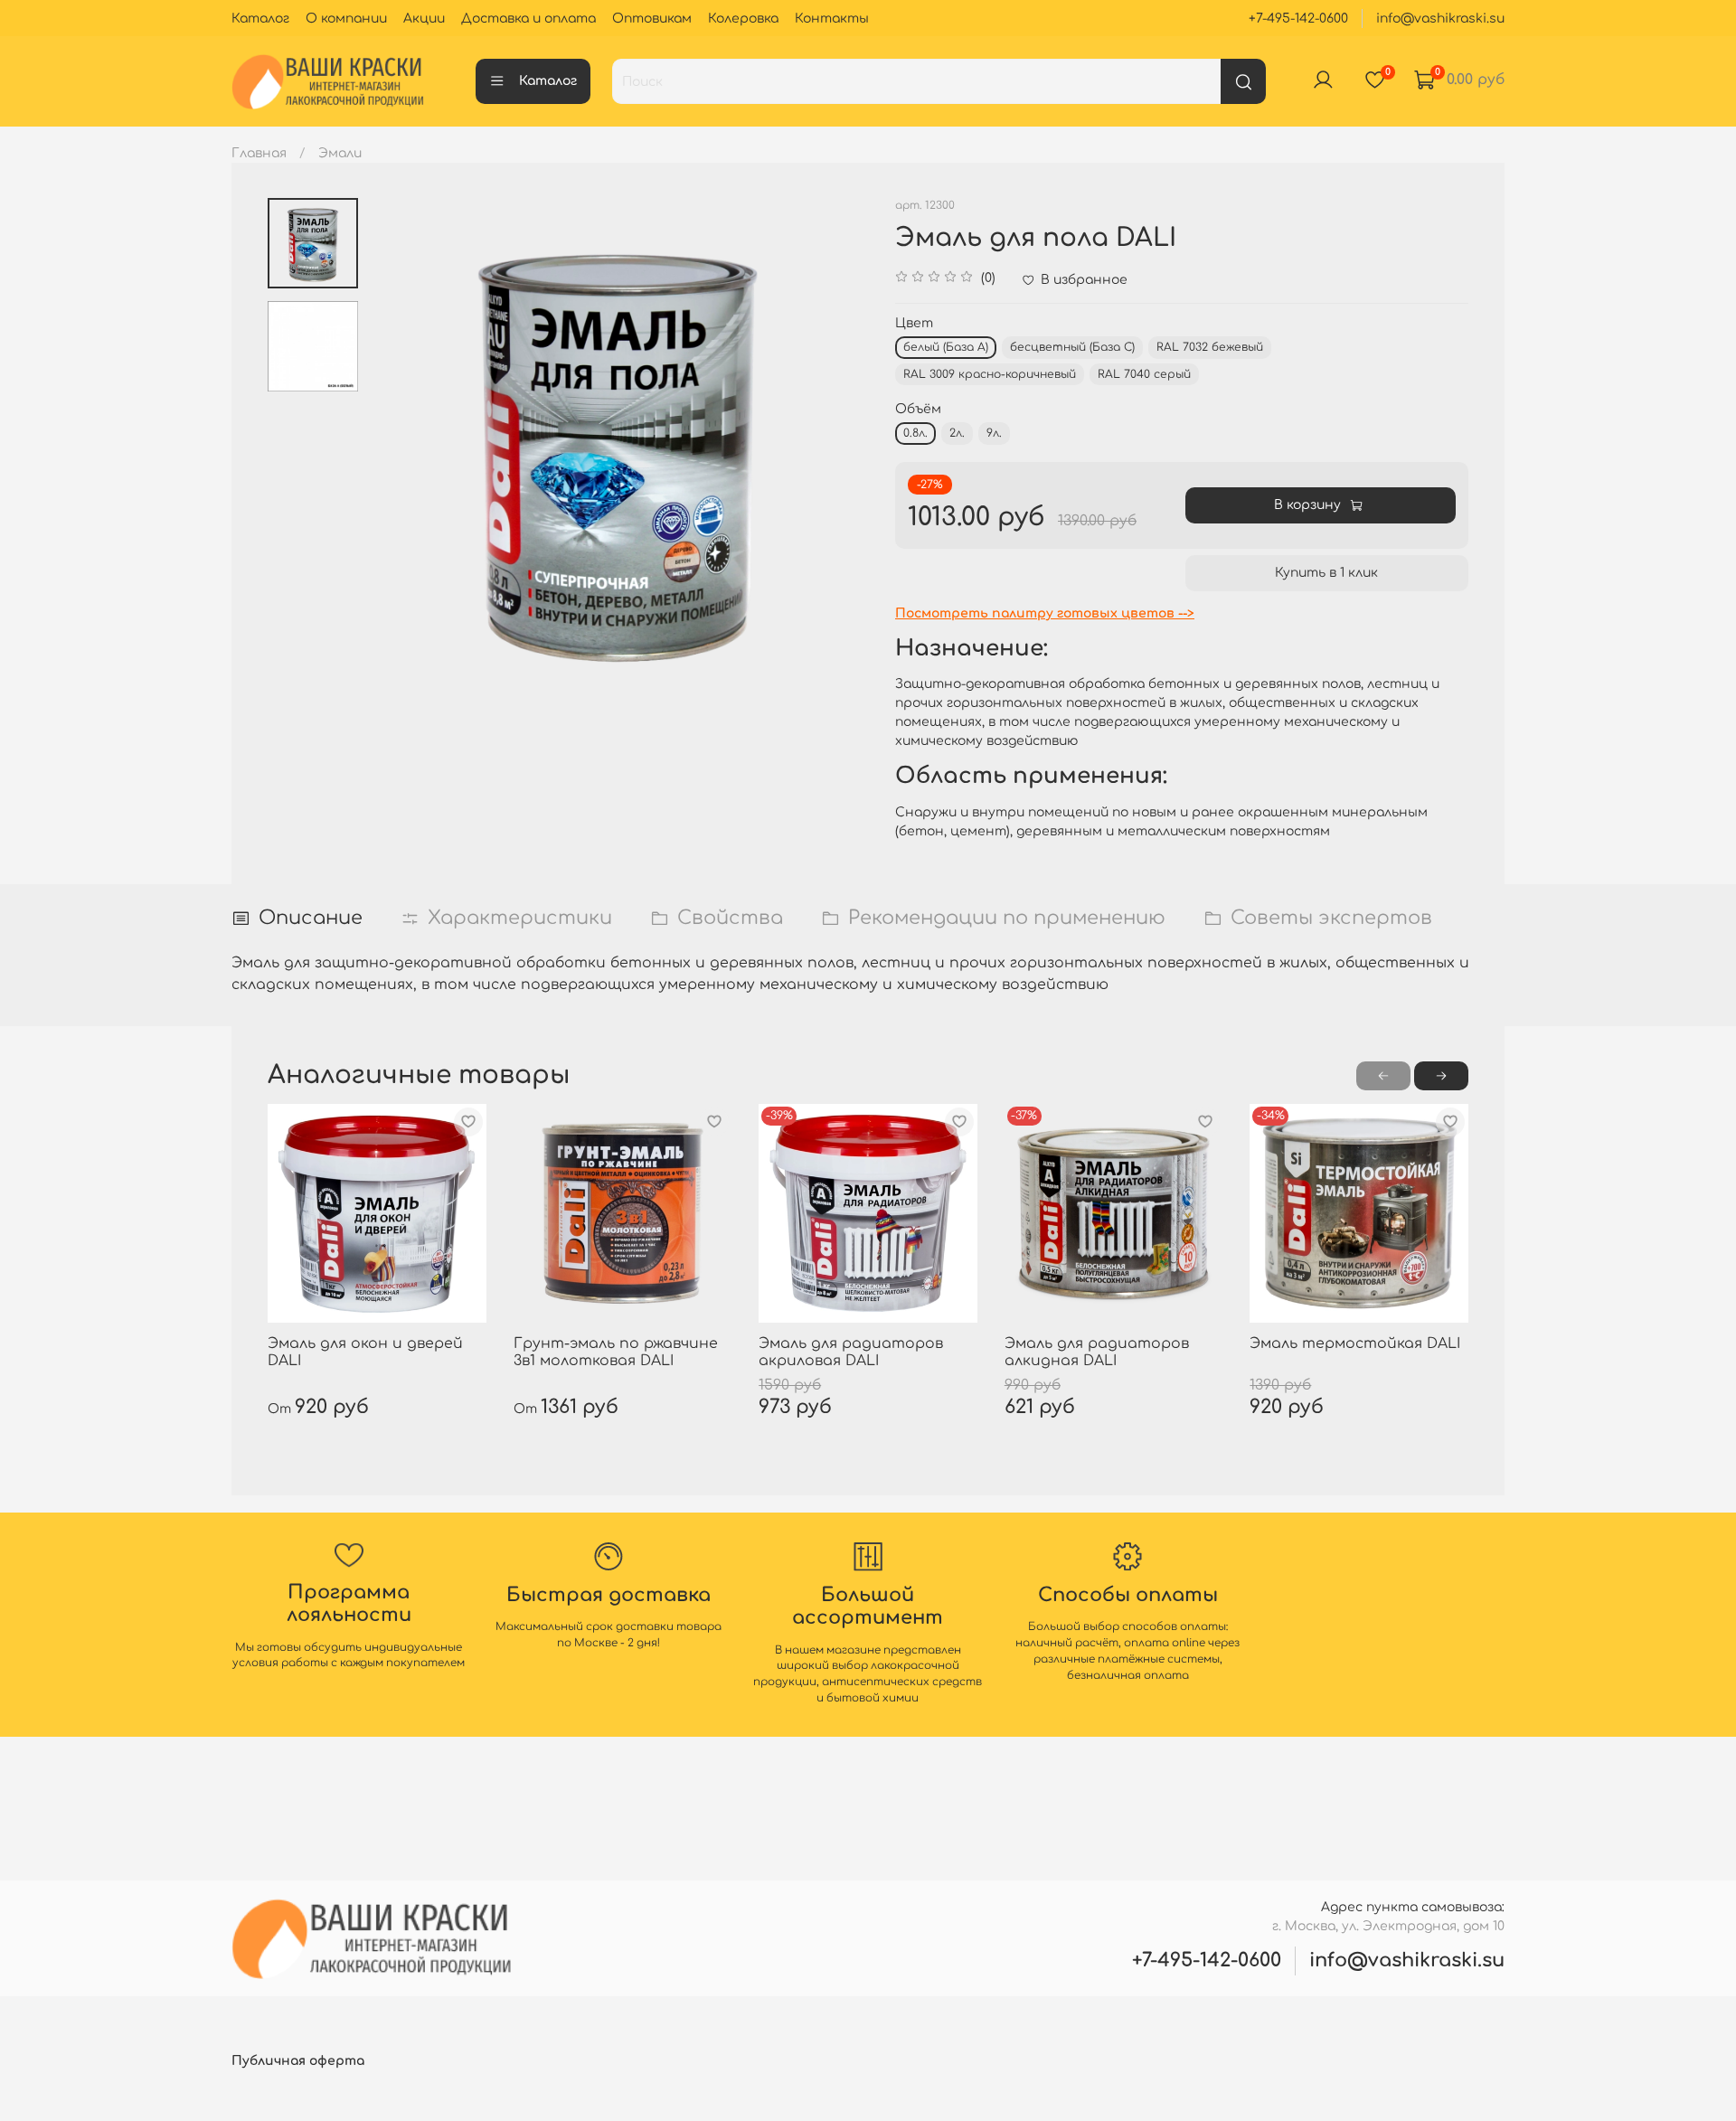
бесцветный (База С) (1072, 347)
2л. (957, 433)
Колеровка (743, 19)
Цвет (914, 323)
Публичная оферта (298, 2061)
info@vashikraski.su (1440, 19)
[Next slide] (836, 448)
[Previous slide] (399, 448)
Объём (918, 409)
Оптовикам (652, 19)
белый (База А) (946, 347)
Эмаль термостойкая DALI (1355, 1343)
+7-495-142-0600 (1298, 19)
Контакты (832, 19)
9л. (994, 433)
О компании (346, 19)
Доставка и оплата (528, 19)
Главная (259, 153)
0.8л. (915, 433)
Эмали (340, 153)
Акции (424, 19)
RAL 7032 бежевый (1210, 347)
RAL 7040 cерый (1144, 374)
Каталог (260, 19)
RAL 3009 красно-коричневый (990, 374)
